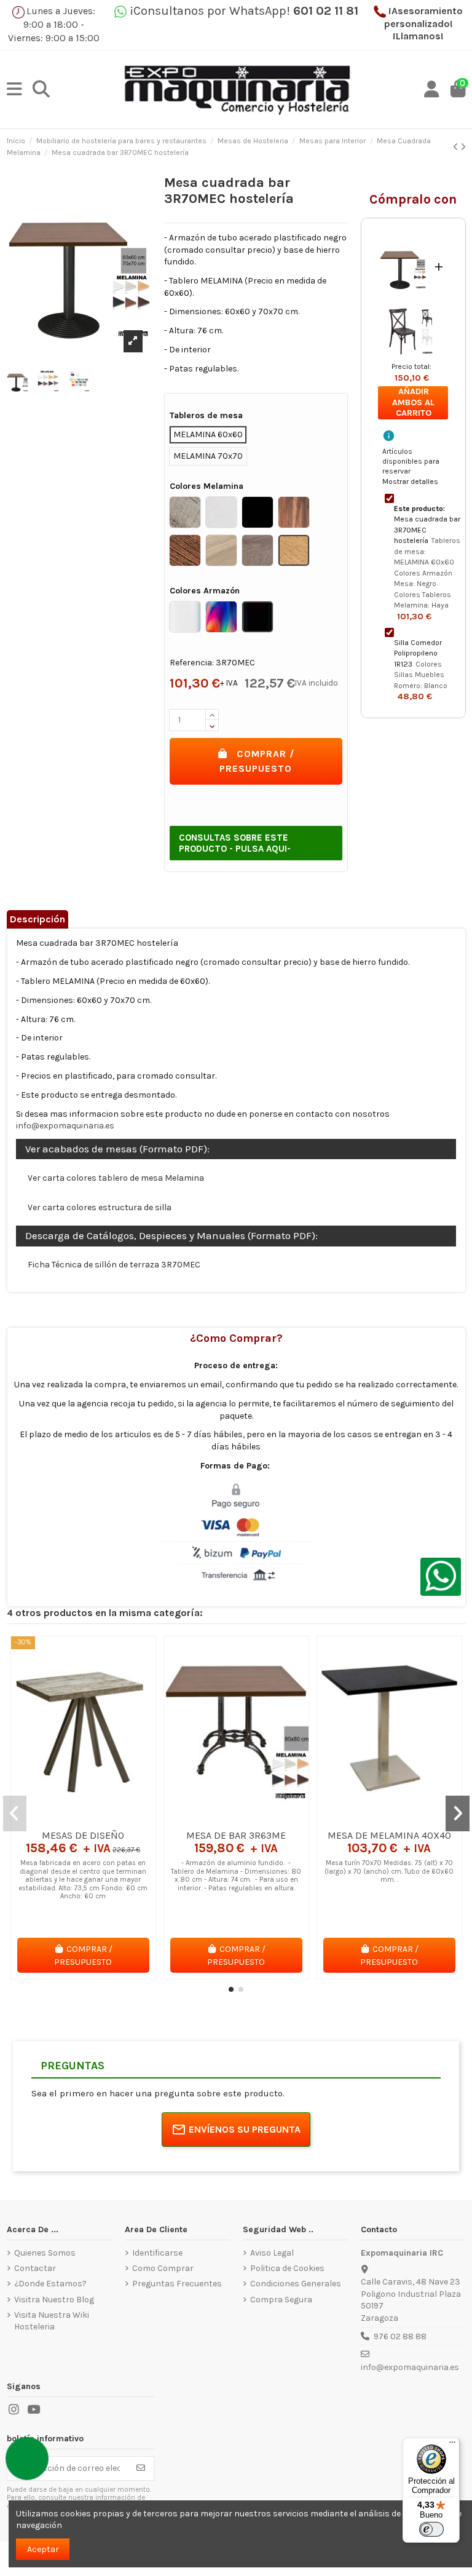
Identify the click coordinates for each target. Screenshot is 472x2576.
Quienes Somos (45, 2253)
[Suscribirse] (141, 2468)
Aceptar (43, 2549)
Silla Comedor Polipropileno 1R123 (418, 653)
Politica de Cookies (287, 2268)
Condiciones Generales (296, 2284)
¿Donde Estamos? (50, 2284)
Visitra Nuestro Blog (54, 2300)
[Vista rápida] (100, 1819)
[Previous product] (457, 147)
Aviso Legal (272, 2253)
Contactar (35, 2268)
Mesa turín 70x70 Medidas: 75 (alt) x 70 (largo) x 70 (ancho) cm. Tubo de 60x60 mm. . (389, 1871)
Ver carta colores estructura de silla (100, 1207)
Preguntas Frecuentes (177, 2284)
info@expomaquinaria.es (65, 1126)
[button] (231, 1989)
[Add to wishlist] (65, 1819)
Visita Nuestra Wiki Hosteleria (52, 2321)
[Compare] (82, 1819)
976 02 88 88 (400, 2336)
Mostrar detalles (410, 482)
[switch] (431, 2529)
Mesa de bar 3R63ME (236, 1835)
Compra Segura (281, 2300)
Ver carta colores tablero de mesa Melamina (116, 1178)
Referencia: (192, 663)
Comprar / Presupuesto (257, 761)
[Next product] (463, 147)
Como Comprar (163, 2268)
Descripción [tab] (37, 919)
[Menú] (452, 2445)
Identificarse (157, 2253)
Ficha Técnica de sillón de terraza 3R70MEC (114, 1265)
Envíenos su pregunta (245, 2129)
